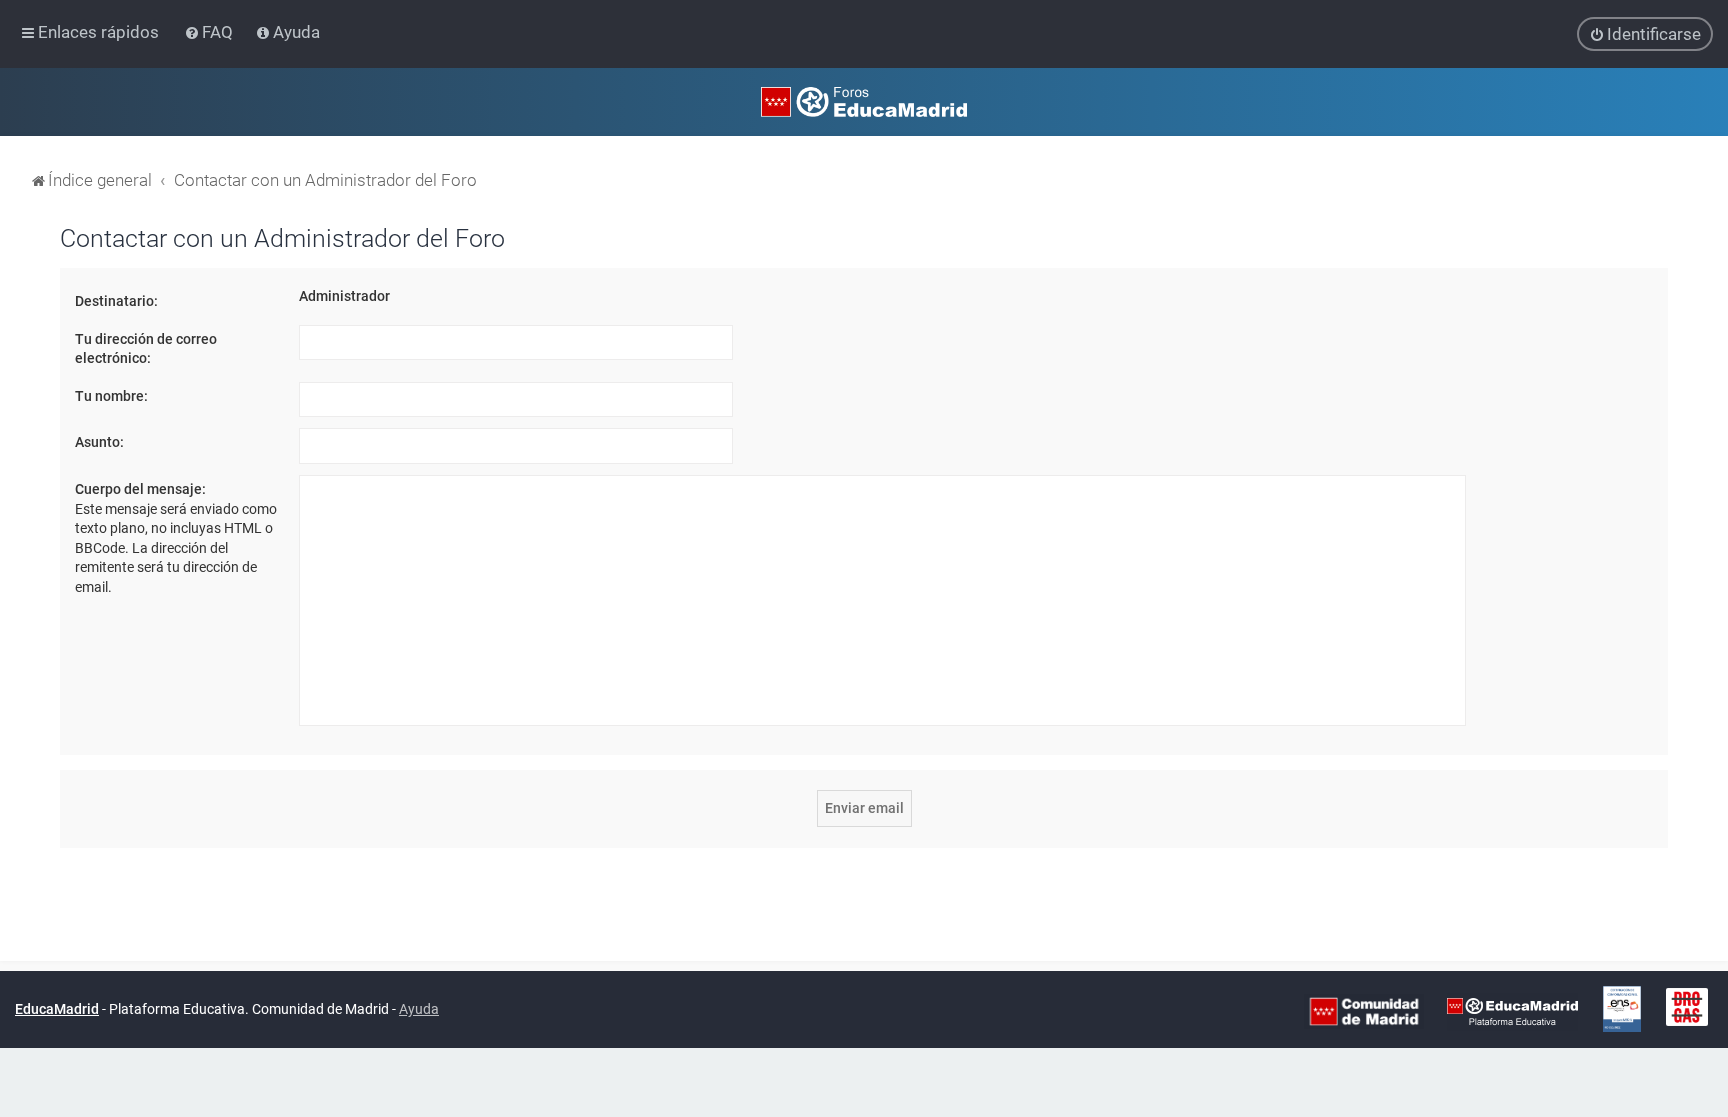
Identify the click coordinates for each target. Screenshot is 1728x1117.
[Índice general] (864, 102)
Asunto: (99, 442)
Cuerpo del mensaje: (140, 489)
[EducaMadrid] (1512, 1010)
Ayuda (419, 1009)
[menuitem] (210, 32)
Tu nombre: (111, 396)
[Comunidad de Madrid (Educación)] (1364, 1010)
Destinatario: (116, 301)
